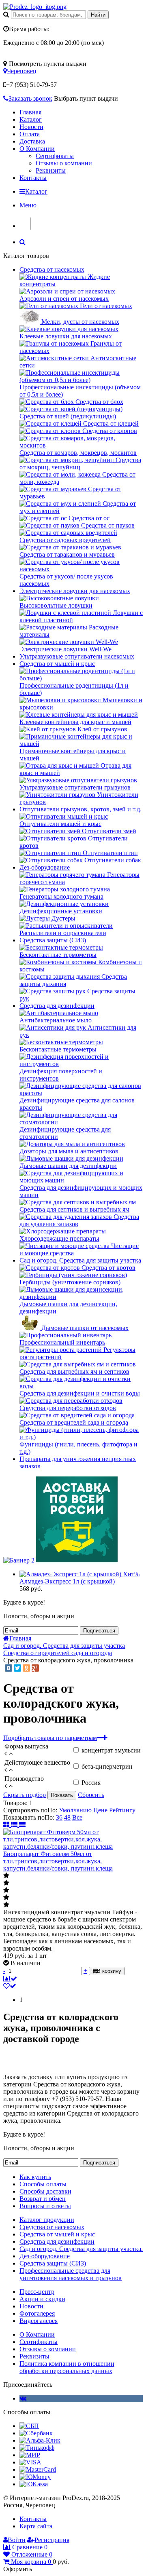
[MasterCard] (38, 2469)
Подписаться (99, 1631)
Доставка (32, 141)
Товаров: (15, 1803)
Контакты (33, 178)
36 (59, 1817)
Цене (100, 1810)
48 (67, 1817)
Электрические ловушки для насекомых (75, 591)
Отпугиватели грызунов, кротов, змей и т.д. (81, 809)
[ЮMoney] (35, 2477)
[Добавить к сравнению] (10, 1979)
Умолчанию (75, 1810)
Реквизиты (51, 170)
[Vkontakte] (23, 2398)
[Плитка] (7, 1825)
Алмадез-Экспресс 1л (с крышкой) (67, 1581)
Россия (91, 1783)
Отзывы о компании (64, 163)
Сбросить (91, 1795)
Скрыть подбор (25, 1795)
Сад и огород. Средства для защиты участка (80, 1260)
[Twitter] (17, 1668)
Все (77, 1817)
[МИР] (30, 2455)
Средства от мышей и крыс (57, 664)
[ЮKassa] (34, 2484)
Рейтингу (122, 1810)
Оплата (30, 134)
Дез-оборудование (45, 867)
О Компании (37, 149)
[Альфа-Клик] (40, 2440)
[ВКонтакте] (9, 1668)
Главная (30, 112)
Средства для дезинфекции (57, 1006)
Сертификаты (55, 156)
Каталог (31, 119)
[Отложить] (10, 1986)
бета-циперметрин (107, 1766)
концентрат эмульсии (111, 1750)
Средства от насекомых (52, 269)
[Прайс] (22, 1825)
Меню (28, 205)
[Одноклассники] (26, 1668)
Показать (62, 1795)
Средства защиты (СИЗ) (53, 940)
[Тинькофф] (37, 2448)
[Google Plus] (35, 1668)
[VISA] (30, 2462)
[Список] (15, 1825)
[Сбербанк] (36, 2433)
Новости (31, 127)
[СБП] (29, 2426)
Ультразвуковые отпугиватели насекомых (77, 656)
